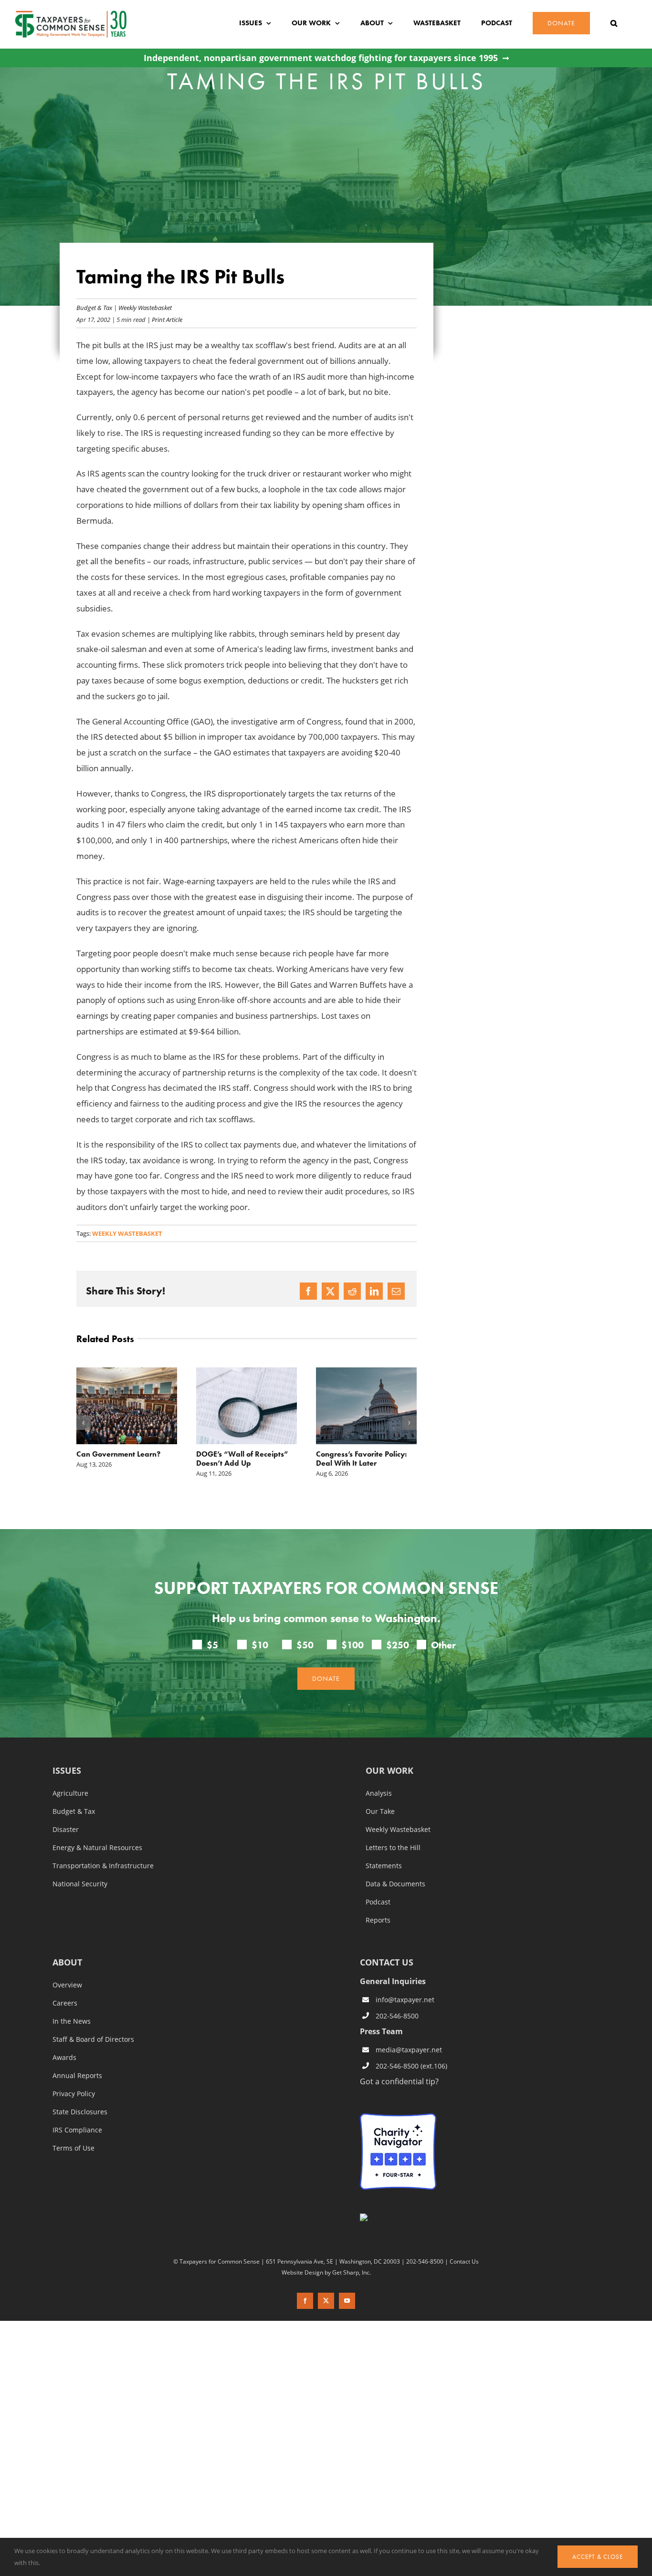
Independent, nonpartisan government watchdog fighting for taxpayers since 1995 (321, 58)
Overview (67, 1985)
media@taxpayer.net (409, 2050)
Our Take (380, 1811)
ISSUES (67, 1771)
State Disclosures (80, 2112)
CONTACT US (387, 1962)
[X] (330, 1291)
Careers (65, 2003)
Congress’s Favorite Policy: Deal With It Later (242, 1459)
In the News (72, 2021)
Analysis (379, 1793)
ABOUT (67, 1963)
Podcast (378, 1902)
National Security (80, 1884)
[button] (614, 23)
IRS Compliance (77, 2130)
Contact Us (464, 2261)
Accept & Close (598, 2557)
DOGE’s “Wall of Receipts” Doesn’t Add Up (122, 1459)
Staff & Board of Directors (93, 2039)
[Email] (396, 1291)
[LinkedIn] (374, 1291)
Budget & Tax (94, 307)
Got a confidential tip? (399, 2081)
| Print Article (164, 319)
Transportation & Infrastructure (103, 1866)
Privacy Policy (74, 2094)
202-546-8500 (397, 2016)
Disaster (66, 1830)
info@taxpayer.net (405, 2000)
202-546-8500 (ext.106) (411, 2066)
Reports (378, 1920)
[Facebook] (308, 1291)
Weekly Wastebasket (145, 307)
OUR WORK (389, 1771)
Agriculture (70, 1793)
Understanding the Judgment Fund (348, 1459)
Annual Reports (77, 2076)
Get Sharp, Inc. (352, 2272)
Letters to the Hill (393, 1848)
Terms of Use (74, 2148)
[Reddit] (352, 1291)
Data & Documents (395, 1884)
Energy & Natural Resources (97, 1848)
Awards (64, 2058)
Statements (384, 1866)
